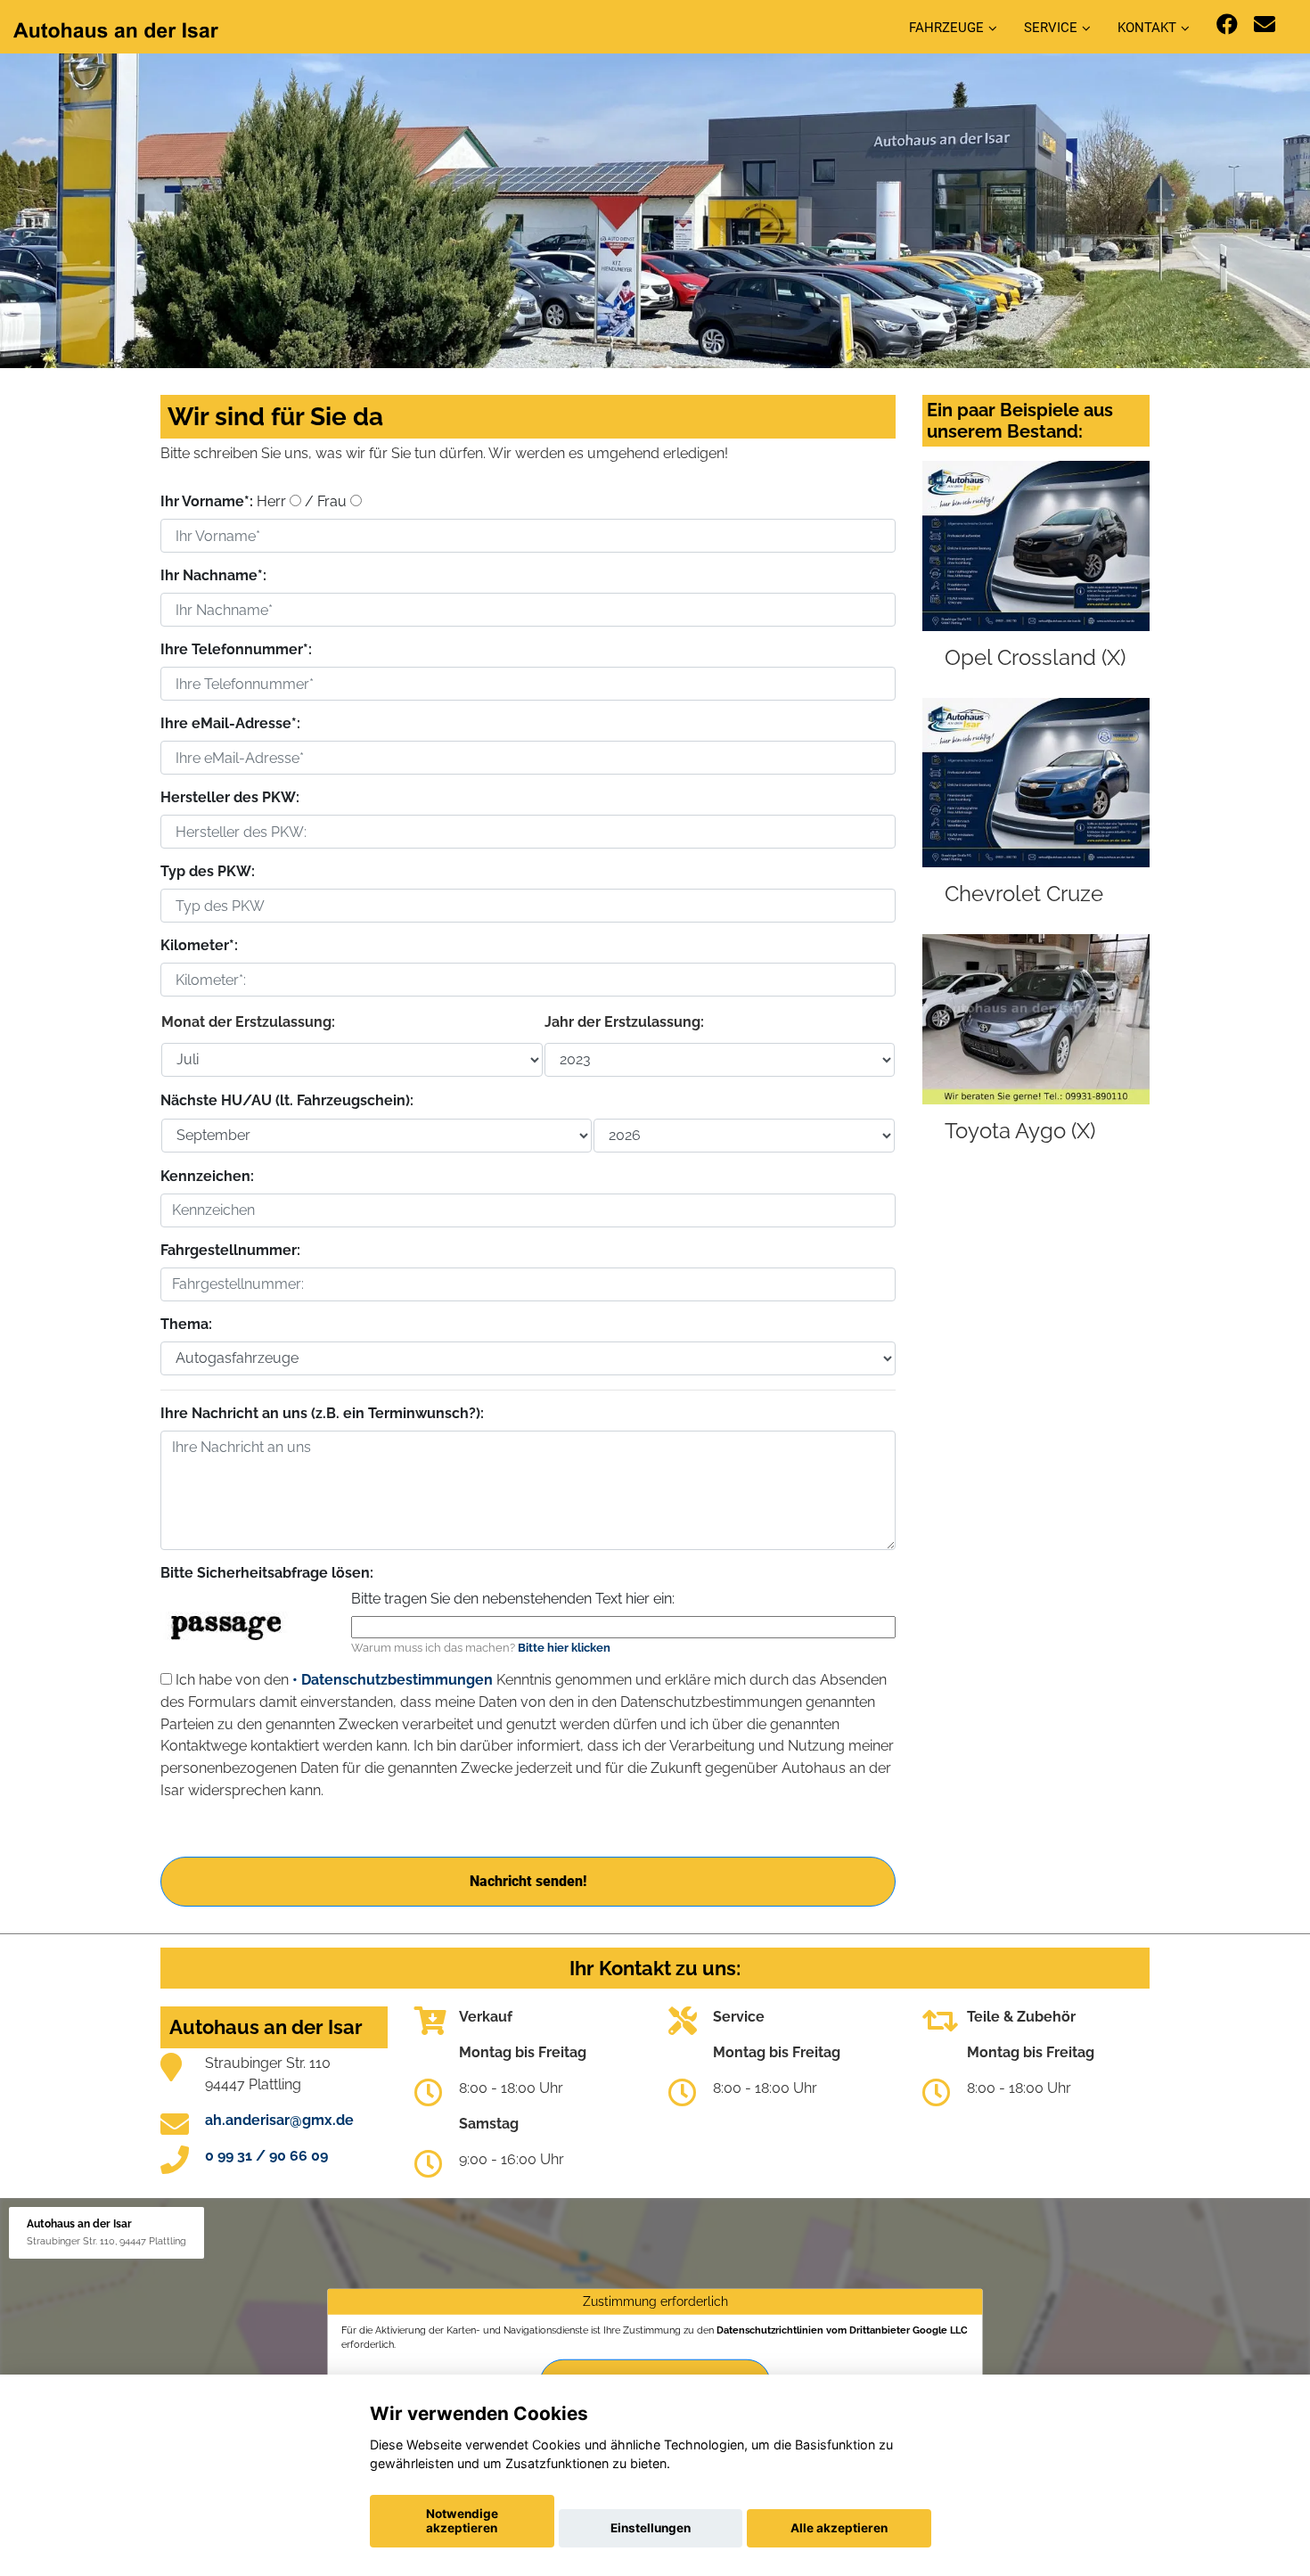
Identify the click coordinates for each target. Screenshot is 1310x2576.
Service (1051, 28)
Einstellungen (651, 2528)
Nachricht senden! (528, 1881)
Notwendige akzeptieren (462, 2521)
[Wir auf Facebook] (1227, 25)
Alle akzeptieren (839, 2528)
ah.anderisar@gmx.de (279, 2120)
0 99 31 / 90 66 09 (266, 2156)
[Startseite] (116, 29)
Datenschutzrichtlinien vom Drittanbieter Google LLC (842, 2330)
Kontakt (1147, 28)
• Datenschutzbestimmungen (393, 1680)
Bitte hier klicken (564, 1648)
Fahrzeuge (946, 28)
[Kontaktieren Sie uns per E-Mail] (1265, 25)
